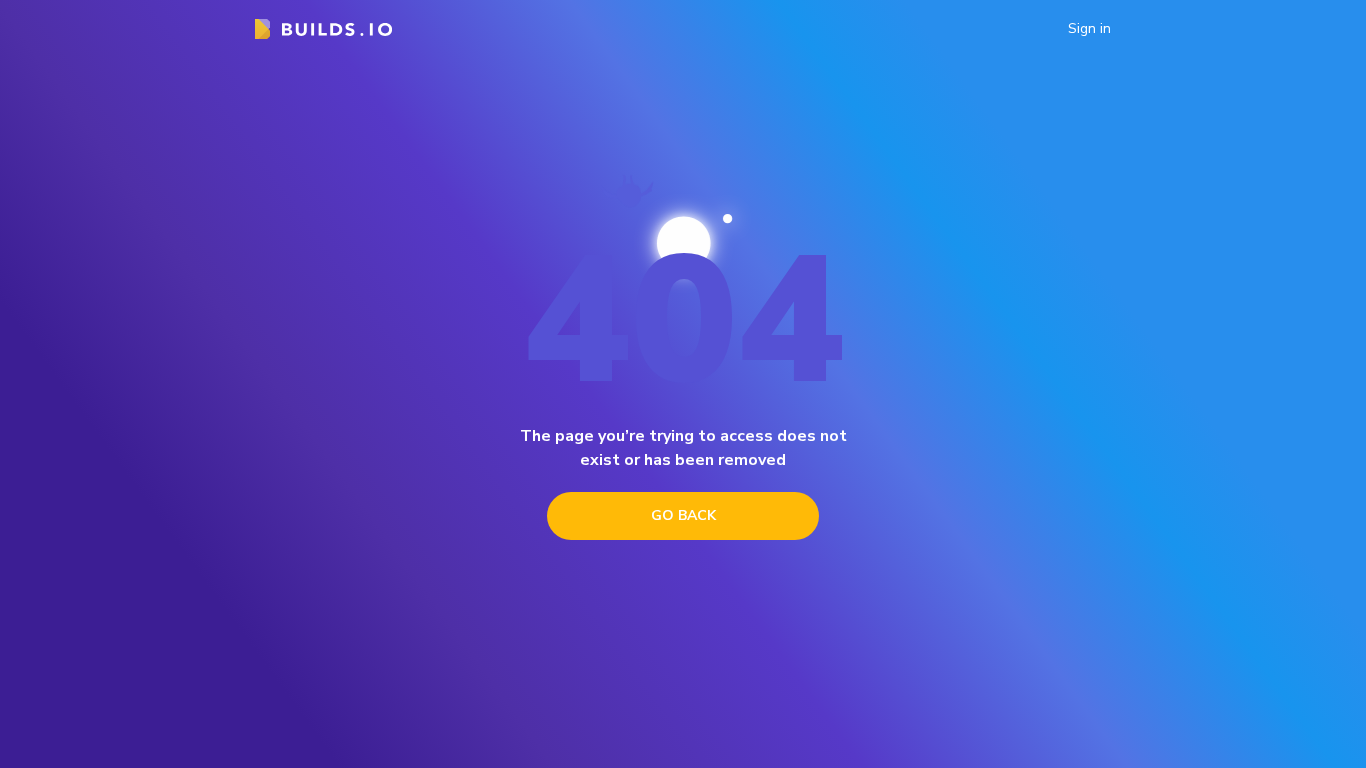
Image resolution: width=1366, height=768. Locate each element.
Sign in (1089, 29)
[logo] (323, 29)
